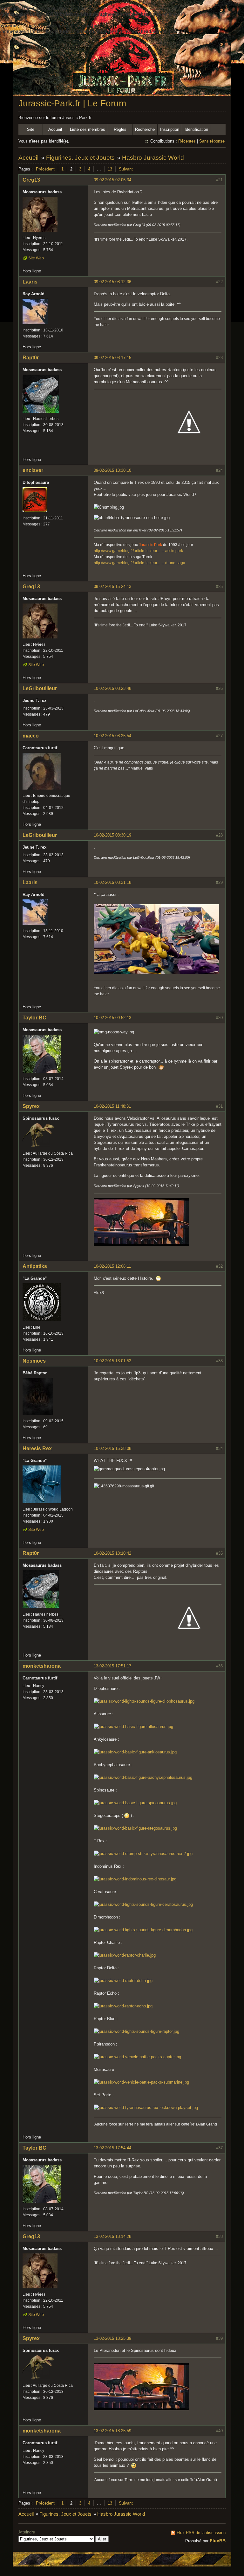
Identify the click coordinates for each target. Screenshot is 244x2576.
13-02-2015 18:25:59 (112, 2431)
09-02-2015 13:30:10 (112, 470)
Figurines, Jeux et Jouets (80, 158)
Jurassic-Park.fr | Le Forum (72, 103)
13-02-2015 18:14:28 (112, 2236)
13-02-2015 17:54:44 (112, 2148)
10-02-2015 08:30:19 (112, 835)
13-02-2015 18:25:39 (112, 2338)
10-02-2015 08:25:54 (112, 736)
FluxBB (218, 2541)
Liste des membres (88, 129)
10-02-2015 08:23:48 (112, 688)
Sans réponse (212, 141)
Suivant (126, 169)
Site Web (36, 258)
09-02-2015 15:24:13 (112, 587)
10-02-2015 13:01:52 (112, 1361)
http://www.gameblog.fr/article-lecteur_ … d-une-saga (139, 563)
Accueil (55, 129)
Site (31, 129)
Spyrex (31, 1106)
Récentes (187, 141)
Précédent (45, 169)
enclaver (33, 470)
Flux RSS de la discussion (201, 2533)
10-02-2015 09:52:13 (112, 1018)
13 (110, 169)
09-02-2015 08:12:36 (112, 282)
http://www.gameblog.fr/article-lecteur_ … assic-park (138, 551)
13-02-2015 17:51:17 (112, 1666)
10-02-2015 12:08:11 (112, 1266)
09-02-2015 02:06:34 (112, 180)
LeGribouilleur (40, 688)
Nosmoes (34, 1361)
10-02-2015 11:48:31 (112, 1106)
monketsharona (42, 1666)
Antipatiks (35, 1266)
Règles (120, 129)
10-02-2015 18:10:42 (112, 1553)
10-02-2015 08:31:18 (112, 882)
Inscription (170, 129)
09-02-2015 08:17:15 (112, 358)
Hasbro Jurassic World (153, 158)
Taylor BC (34, 1018)
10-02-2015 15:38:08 (112, 1448)
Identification (196, 129)
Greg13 (31, 180)
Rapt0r (31, 358)
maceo (31, 736)
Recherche (145, 129)
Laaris (30, 282)
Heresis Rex (37, 1448)
